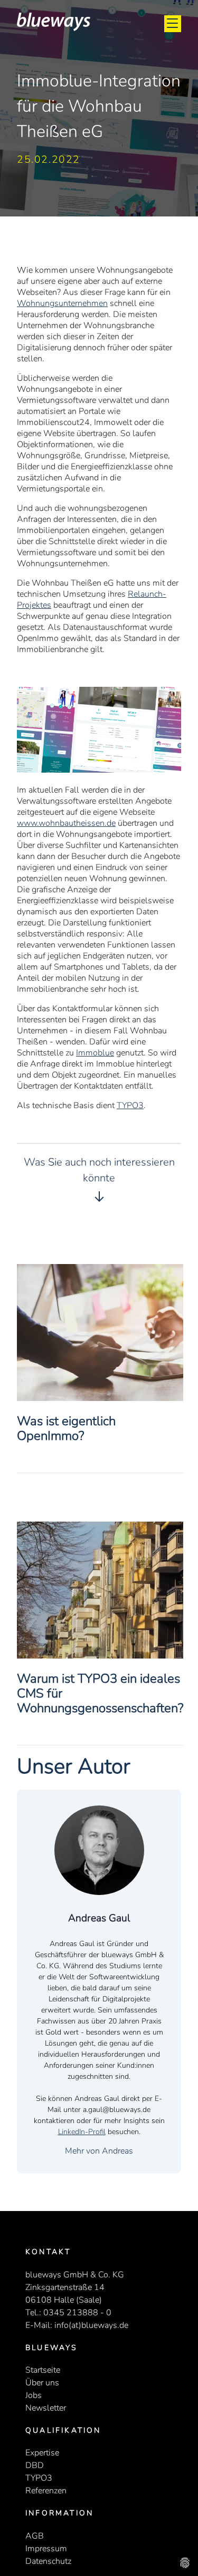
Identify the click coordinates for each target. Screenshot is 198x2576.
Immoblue (95, 1053)
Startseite (43, 2370)
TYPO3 (130, 1106)
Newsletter (46, 2408)
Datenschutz (48, 2561)
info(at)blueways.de (91, 2325)
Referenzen (46, 2491)
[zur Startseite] (54, 28)
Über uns (42, 2383)
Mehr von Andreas (99, 2151)
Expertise (42, 2453)
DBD (35, 2465)
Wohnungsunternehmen (62, 303)
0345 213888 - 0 (77, 2313)
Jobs (34, 2395)
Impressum (46, 2549)
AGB (35, 2536)
